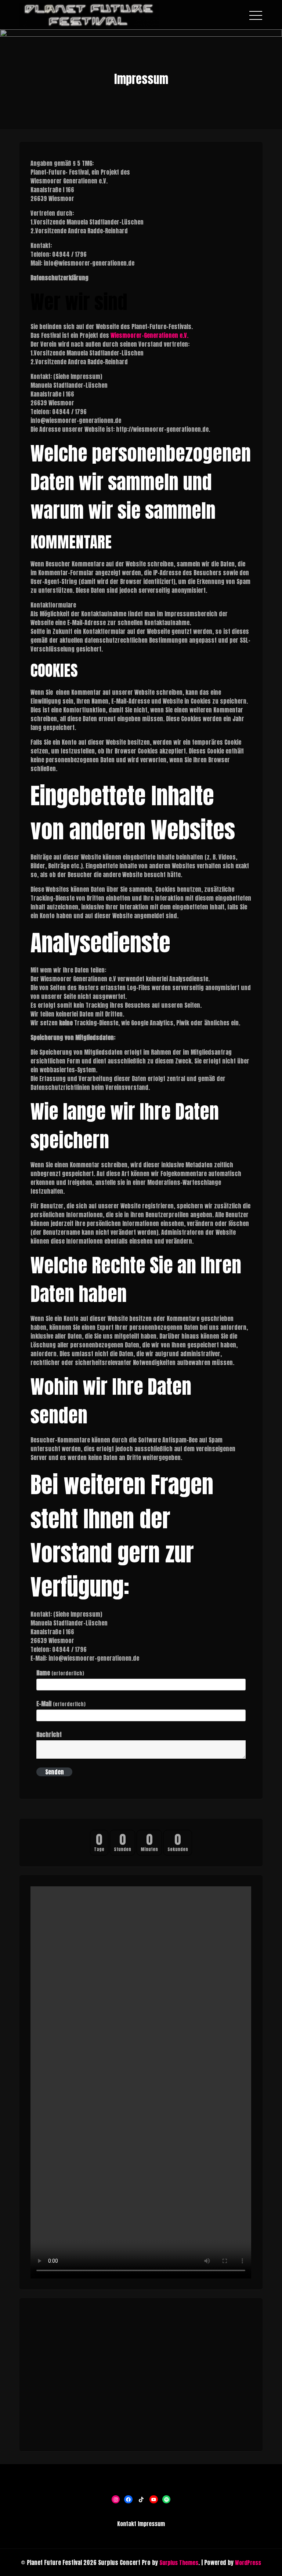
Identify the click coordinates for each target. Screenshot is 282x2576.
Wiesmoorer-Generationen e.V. (149, 335)
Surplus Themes (179, 2563)
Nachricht (49, 1734)
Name (60, 1673)
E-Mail (61, 1704)
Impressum (151, 2524)
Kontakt (127, 2524)
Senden (55, 1772)
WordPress (248, 2563)
